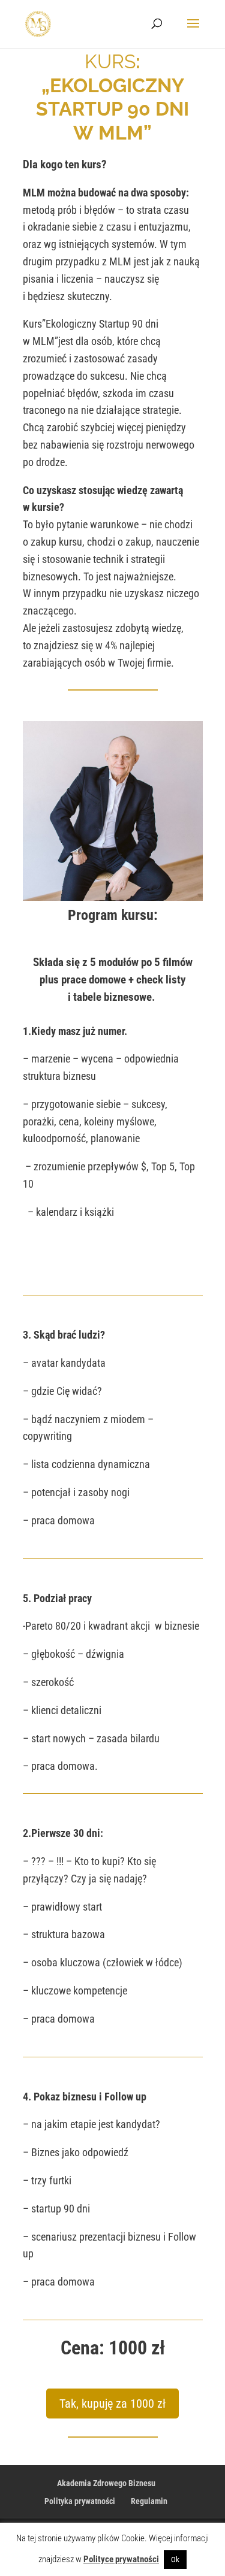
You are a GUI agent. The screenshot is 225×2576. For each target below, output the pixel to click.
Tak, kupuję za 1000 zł (112, 2404)
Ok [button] (175, 2560)
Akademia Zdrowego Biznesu (106, 2483)
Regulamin (149, 2501)
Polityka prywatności (80, 2501)
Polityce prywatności (121, 2559)
